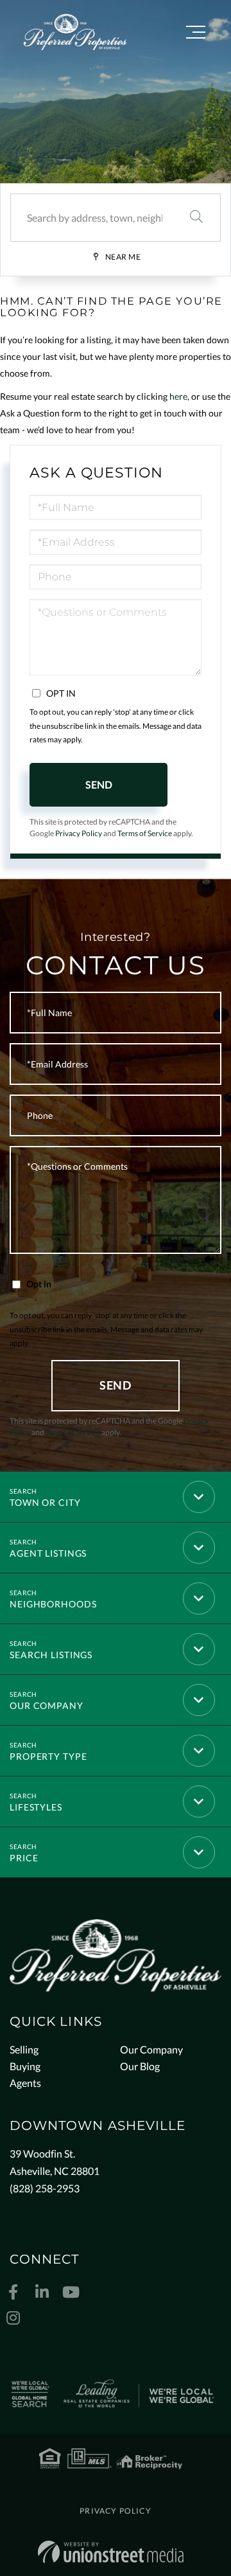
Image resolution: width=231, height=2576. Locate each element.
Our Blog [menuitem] (140, 2066)
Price (24, 1858)
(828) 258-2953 (45, 2188)
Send (99, 784)
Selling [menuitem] (24, 2049)
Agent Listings (48, 1553)
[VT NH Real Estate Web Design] (111, 2552)
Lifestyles (36, 1807)
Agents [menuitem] (25, 2083)
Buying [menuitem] (25, 2066)
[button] (196, 218)
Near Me (123, 257)
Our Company (47, 1705)
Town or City (45, 1502)
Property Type (48, 1756)
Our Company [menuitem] (151, 2049)
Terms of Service (145, 833)
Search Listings (51, 1655)
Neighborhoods (53, 1604)
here (178, 396)
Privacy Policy (79, 833)
